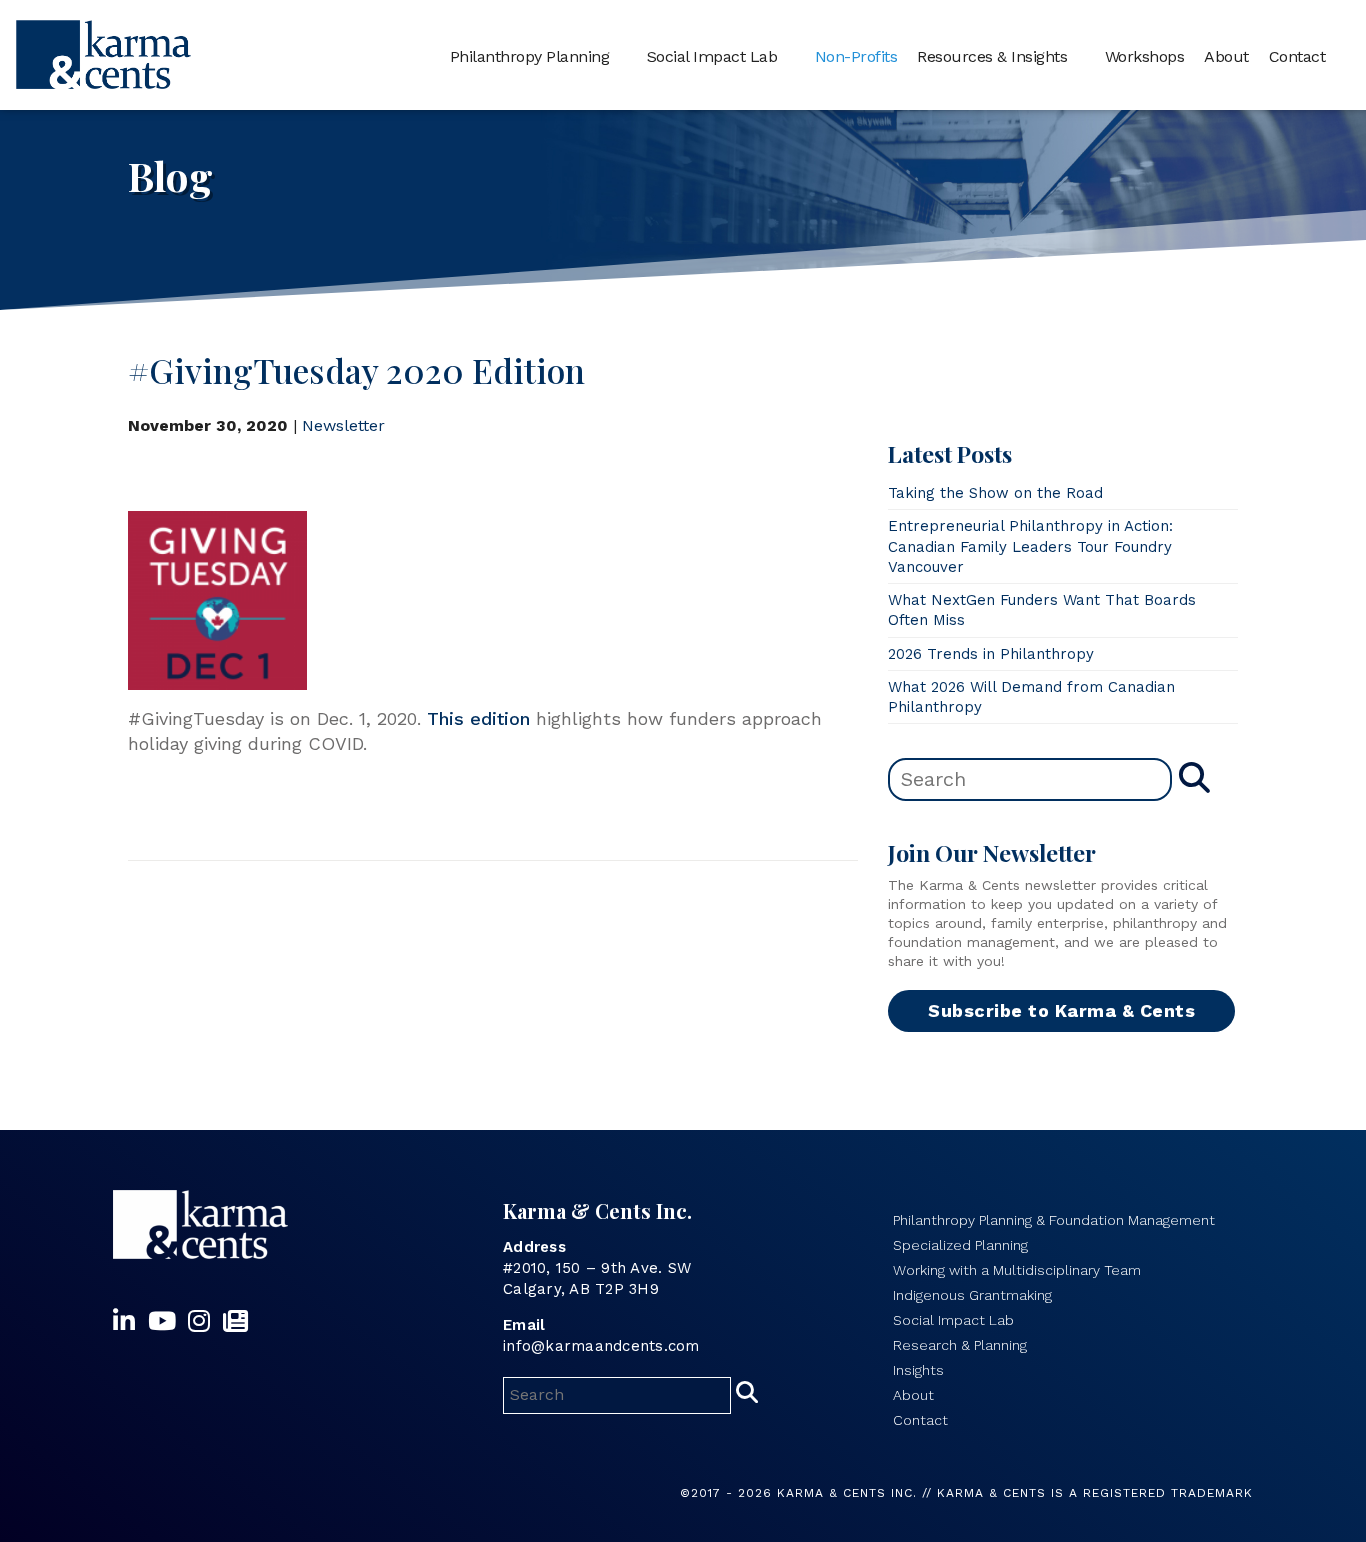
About (1226, 56)
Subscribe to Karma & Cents (1061, 1010)
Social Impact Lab (712, 56)
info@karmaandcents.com (601, 1346)
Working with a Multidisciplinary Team (1017, 1270)
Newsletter (343, 425)
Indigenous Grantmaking (972, 1295)
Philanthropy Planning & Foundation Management (1054, 1220)
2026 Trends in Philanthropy (991, 654)
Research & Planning (960, 1345)
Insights (918, 1370)
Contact (1297, 56)
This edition (478, 718)
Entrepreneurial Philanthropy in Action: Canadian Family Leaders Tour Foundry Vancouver (1030, 546)
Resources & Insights (992, 56)
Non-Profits (856, 56)
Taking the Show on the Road (995, 493)
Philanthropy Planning (530, 56)
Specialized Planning (960, 1245)
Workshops (1145, 56)
